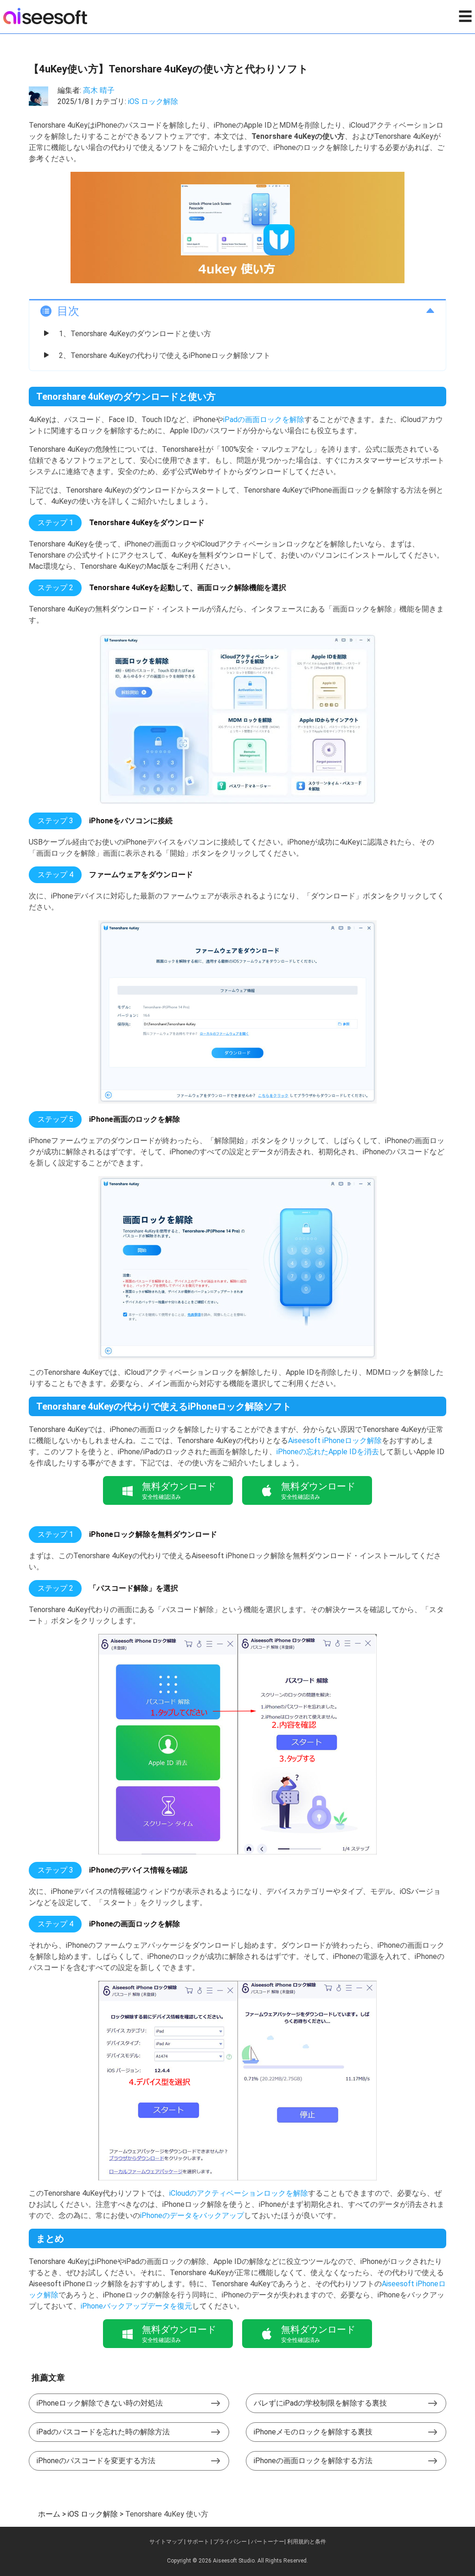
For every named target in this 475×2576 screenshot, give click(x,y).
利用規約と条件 (307, 2542)
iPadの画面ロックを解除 (264, 420)
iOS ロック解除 (153, 101)
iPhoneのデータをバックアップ (192, 2215)
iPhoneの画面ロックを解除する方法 (313, 2461)
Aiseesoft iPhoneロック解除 (335, 1441)
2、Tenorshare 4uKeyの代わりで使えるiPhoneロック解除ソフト (165, 355)
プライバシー (230, 2542)
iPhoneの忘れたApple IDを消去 (328, 1452)
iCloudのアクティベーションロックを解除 (239, 2193)
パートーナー (268, 2542)
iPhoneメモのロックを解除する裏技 (313, 2432)
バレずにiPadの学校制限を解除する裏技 (320, 2403)
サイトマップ (166, 2542)
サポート (198, 2542)
